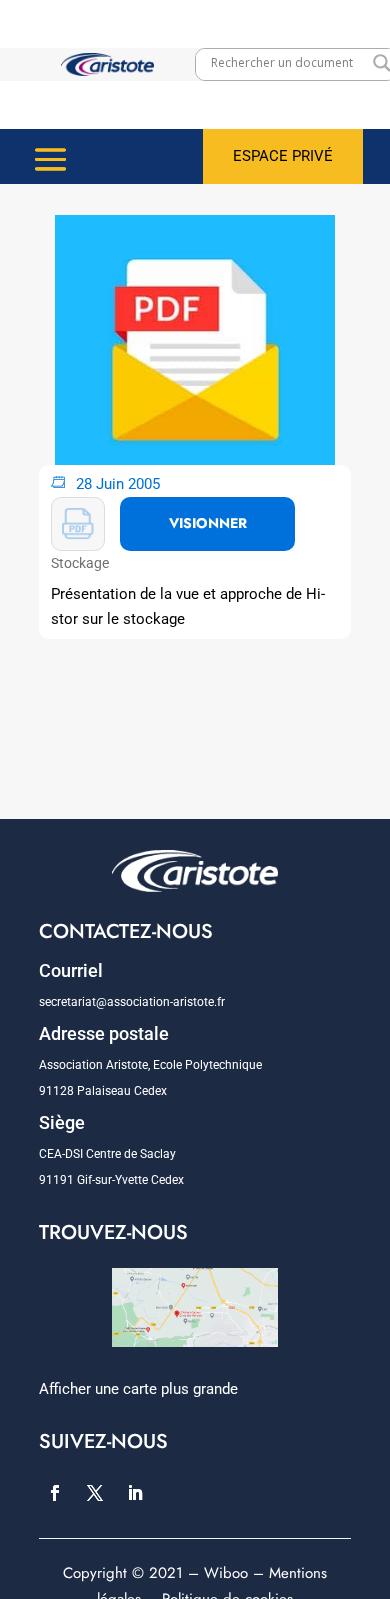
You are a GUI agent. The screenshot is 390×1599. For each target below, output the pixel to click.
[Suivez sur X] (95, 1493)
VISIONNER (208, 523)
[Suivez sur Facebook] (55, 1493)
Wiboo (226, 1573)
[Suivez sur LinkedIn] (135, 1493)
